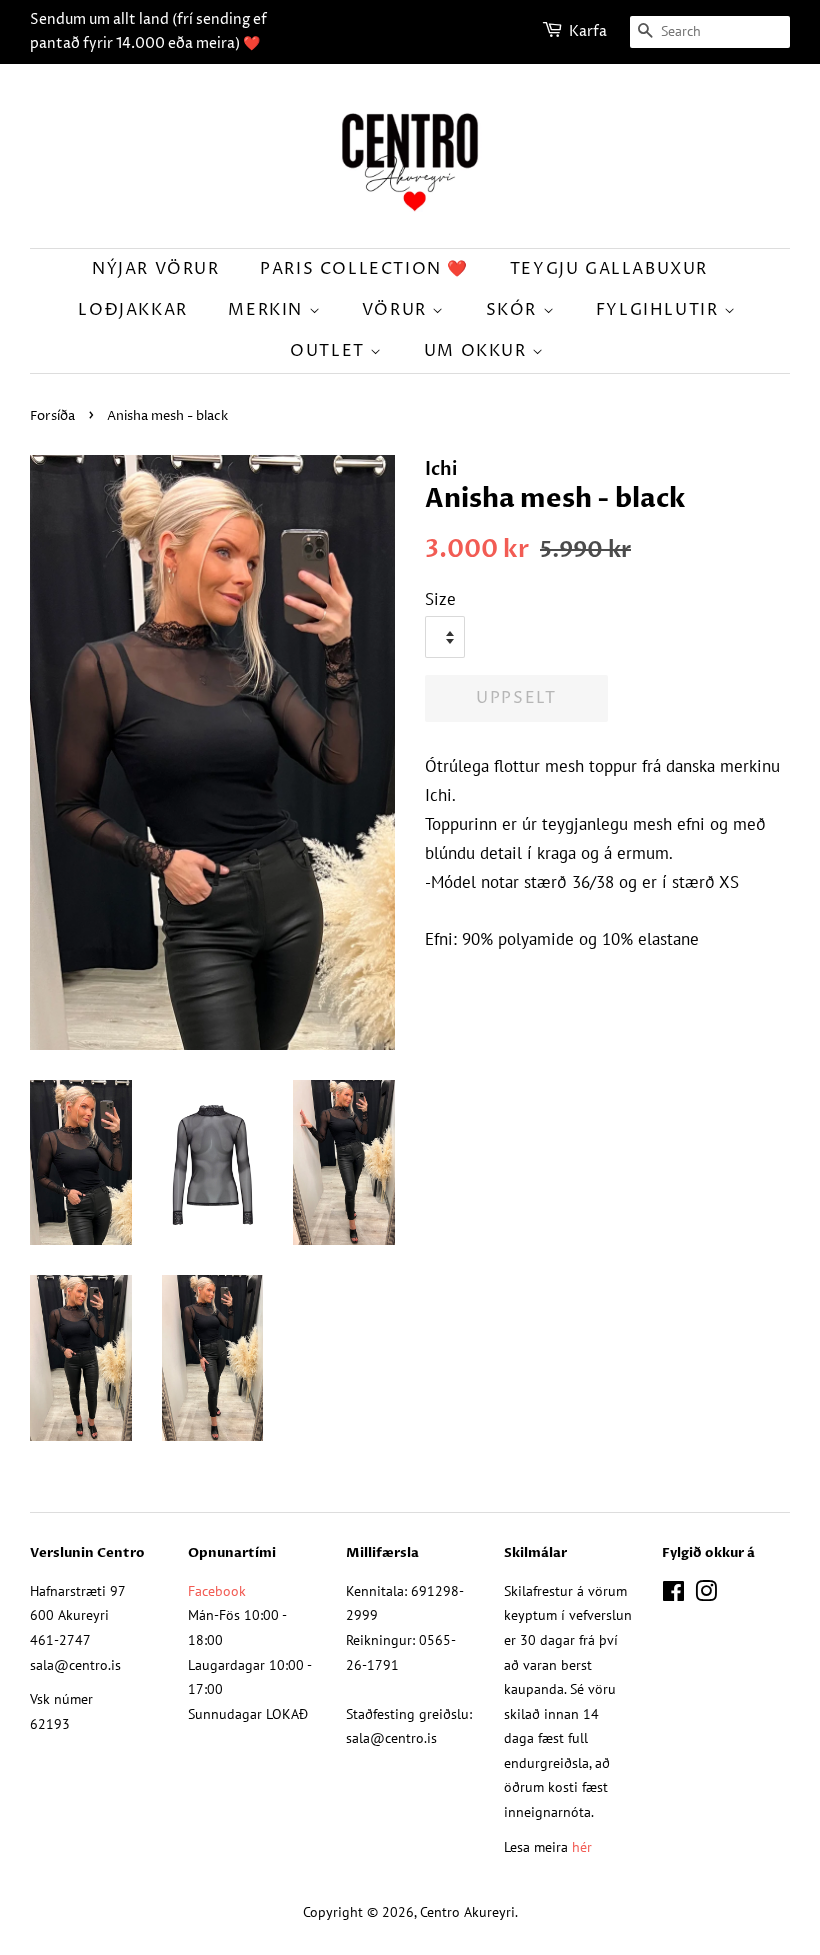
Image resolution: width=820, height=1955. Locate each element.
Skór (514, 310)
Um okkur (478, 351)
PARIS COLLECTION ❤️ (364, 269)
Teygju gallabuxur (609, 269)
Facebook (217, 1590)
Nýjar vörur (156, 269)
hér (582, 1846)
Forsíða (52, 416)
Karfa (588, 31)
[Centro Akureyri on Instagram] (706, 1594)
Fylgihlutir (660, 310)
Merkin (268, 310)
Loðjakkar (132, 310)
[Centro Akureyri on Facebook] (673, 1594)
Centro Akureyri (467, 1911)
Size (440, 599)
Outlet (330, 351)
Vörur (397, 310)
